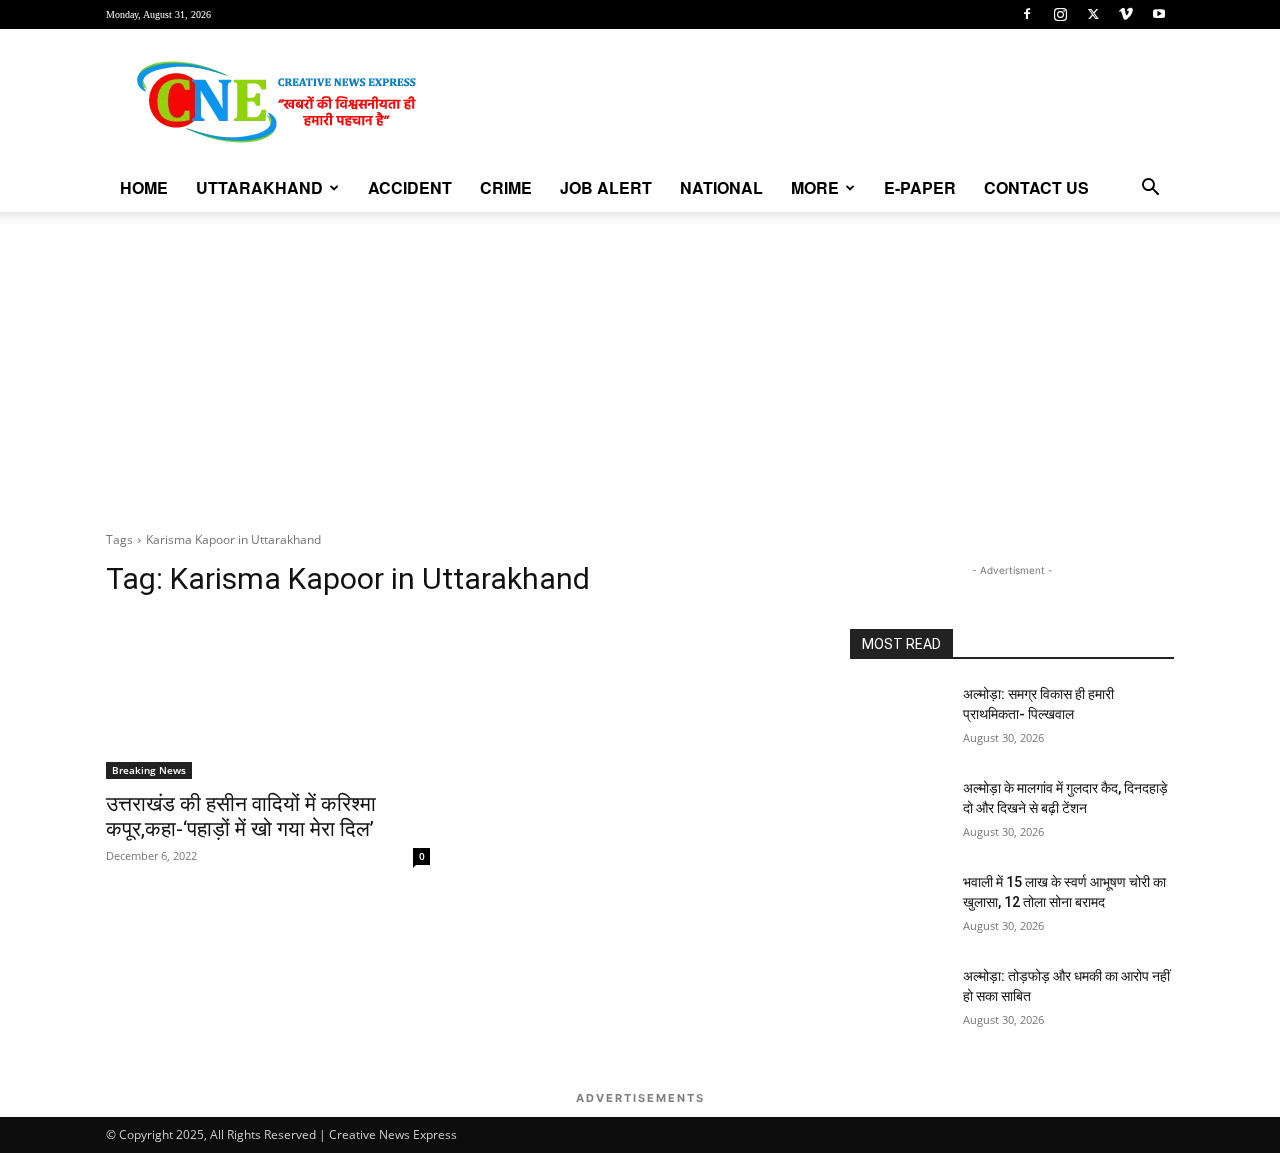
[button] (1150, 189)
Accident (410, 187)
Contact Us (1036, 187)
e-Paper (920, 187)
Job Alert (606, 187)
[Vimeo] (1126, 14)
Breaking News (149, 770)
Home (144, 187)
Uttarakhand (259, 187)
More (815, 187)
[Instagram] (1060, 14)
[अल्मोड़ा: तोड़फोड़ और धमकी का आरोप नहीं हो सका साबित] (898, 1001)
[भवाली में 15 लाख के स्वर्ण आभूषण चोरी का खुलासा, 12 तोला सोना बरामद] (898, 907)
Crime (506, 187)
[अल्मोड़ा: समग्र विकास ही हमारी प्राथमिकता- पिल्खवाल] (898, 719)
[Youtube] (1159, 14)
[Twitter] (1093, 14)
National (721, 187)
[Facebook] (1027, 14)
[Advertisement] (640, 362)
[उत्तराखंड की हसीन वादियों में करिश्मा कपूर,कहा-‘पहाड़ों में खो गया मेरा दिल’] (268, 698)
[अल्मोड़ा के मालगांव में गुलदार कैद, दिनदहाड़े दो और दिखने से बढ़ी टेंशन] (898, 813)
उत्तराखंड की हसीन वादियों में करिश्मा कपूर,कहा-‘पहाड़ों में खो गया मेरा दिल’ (241, 816)
